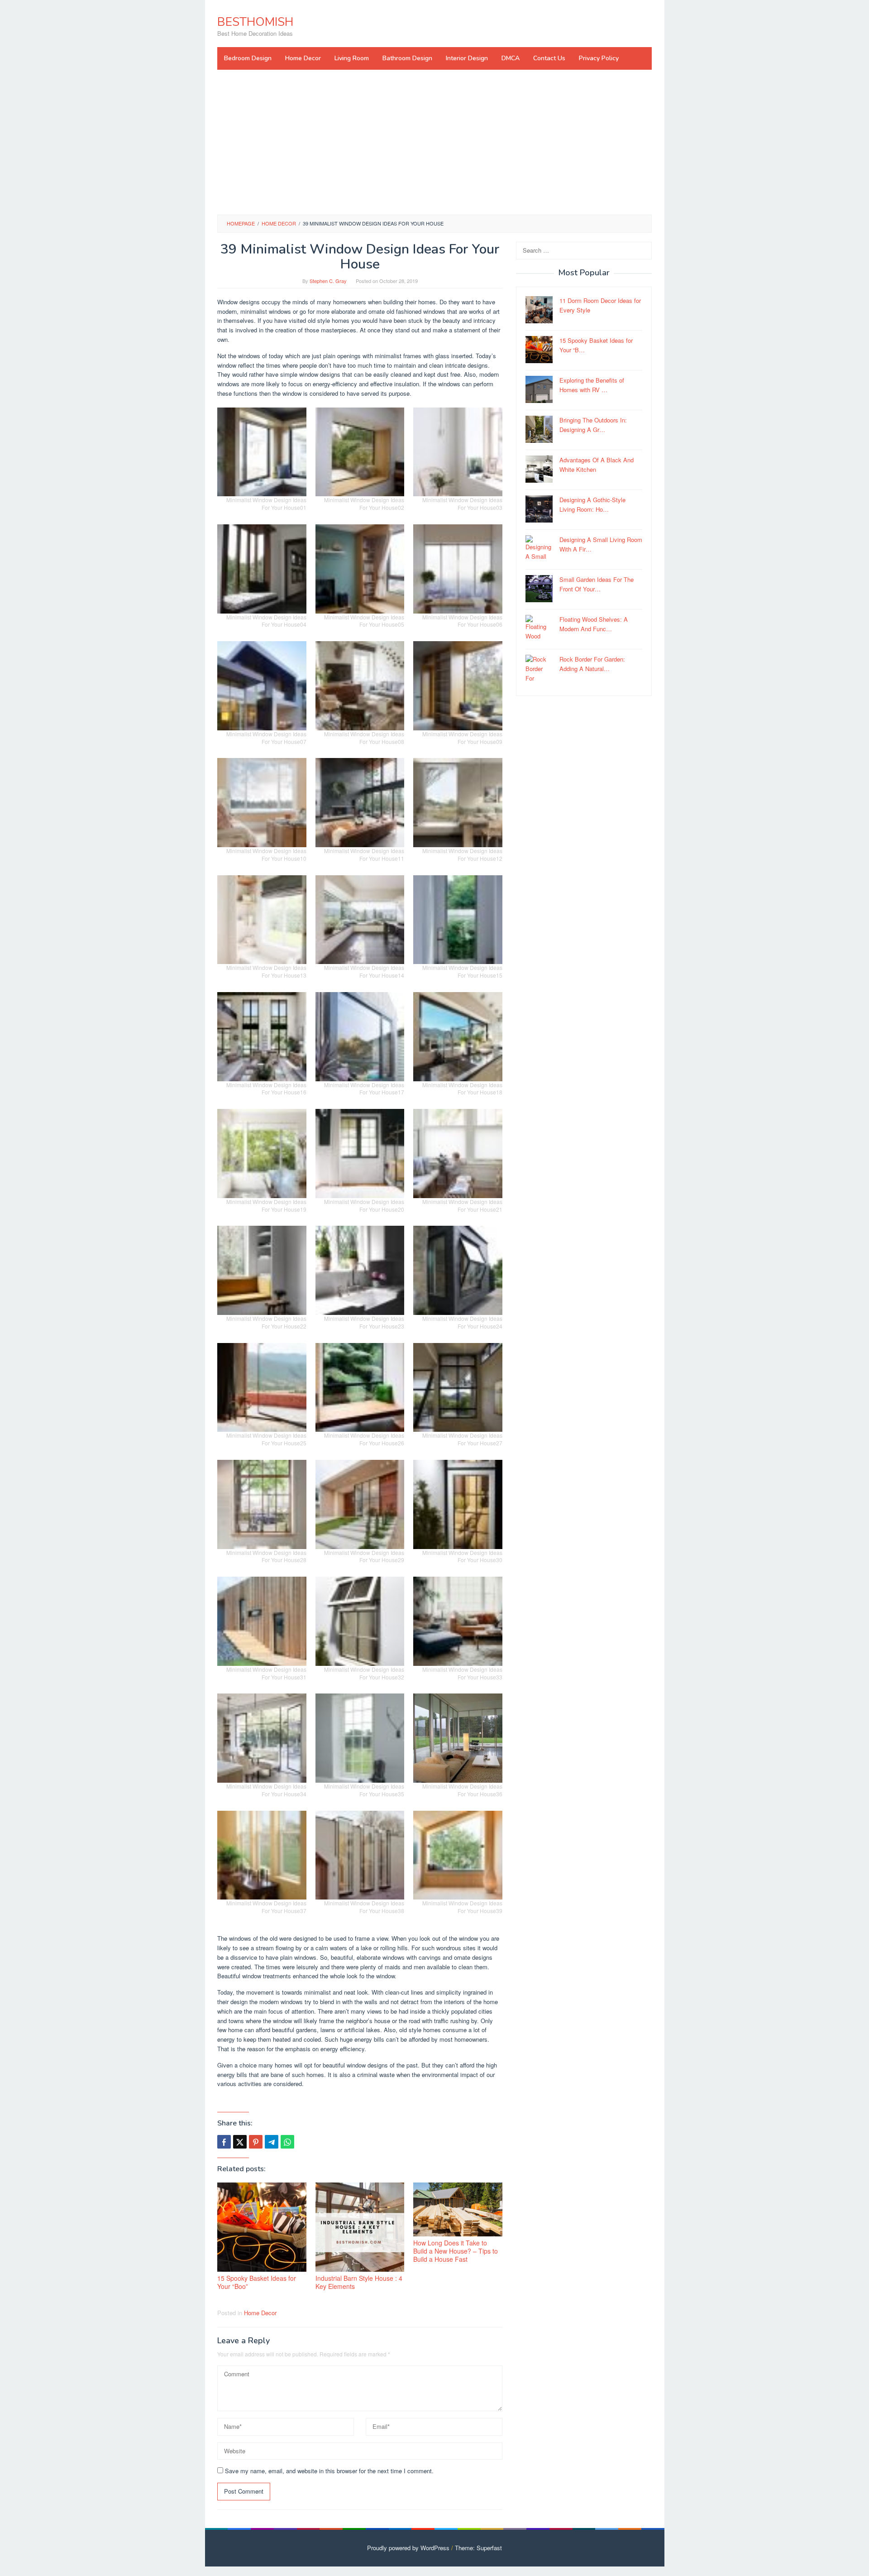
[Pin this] (256, 2142)
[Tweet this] (240, 2142)
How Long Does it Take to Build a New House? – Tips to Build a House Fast (456, 2251)
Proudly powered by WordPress (408, 2548)
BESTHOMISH (255, 22)
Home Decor (260, 2313)
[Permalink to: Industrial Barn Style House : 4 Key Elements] (360, 2227)
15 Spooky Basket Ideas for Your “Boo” (257, 2282)
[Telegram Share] (272, 2142)
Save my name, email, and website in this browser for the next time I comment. (329, 2471)
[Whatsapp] (287, 2142)
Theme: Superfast (478, 2548)
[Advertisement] (434, 142)
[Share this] (224, 2142)
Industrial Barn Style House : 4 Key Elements (359, 2282)
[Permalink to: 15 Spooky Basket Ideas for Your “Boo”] (262, 2227)
